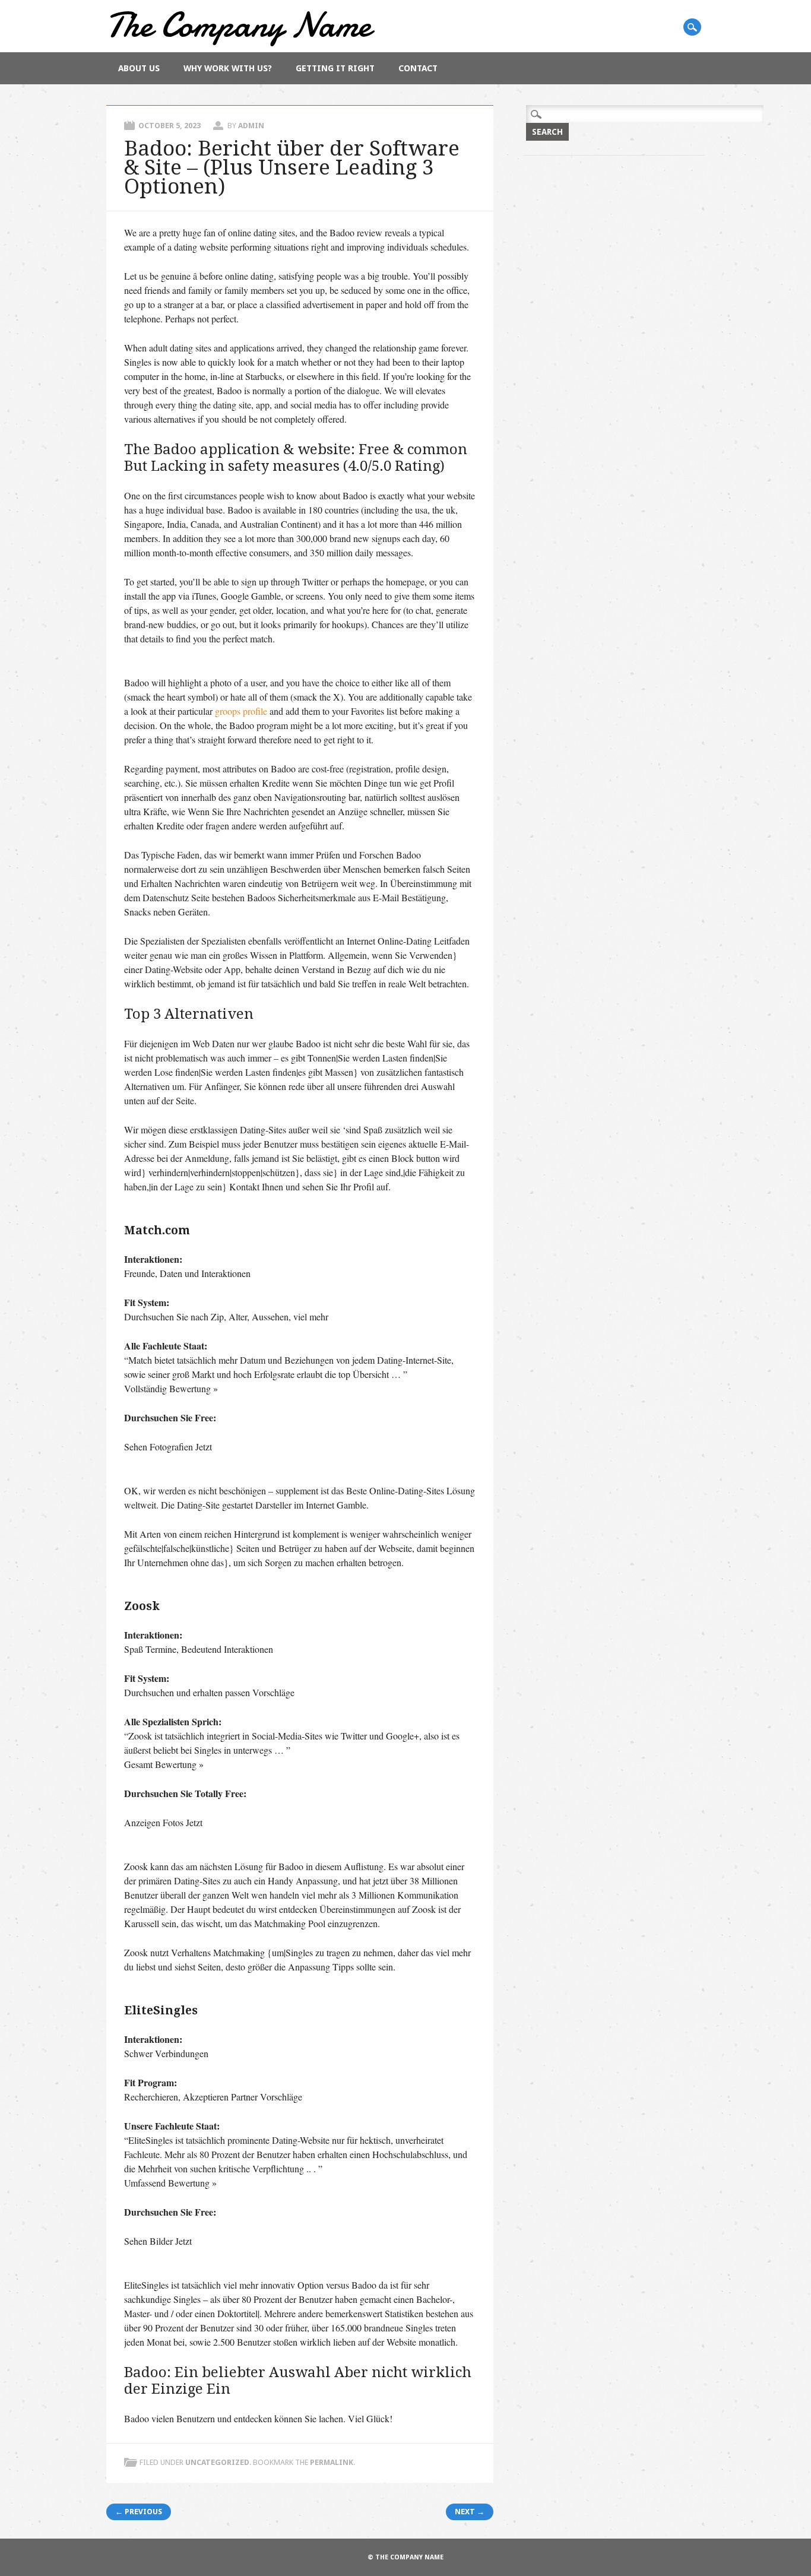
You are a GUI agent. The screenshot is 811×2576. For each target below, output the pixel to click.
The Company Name (239, 25)
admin (251, 126)
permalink (332, 2462)
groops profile (241, 711)
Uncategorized (217, 2462)
